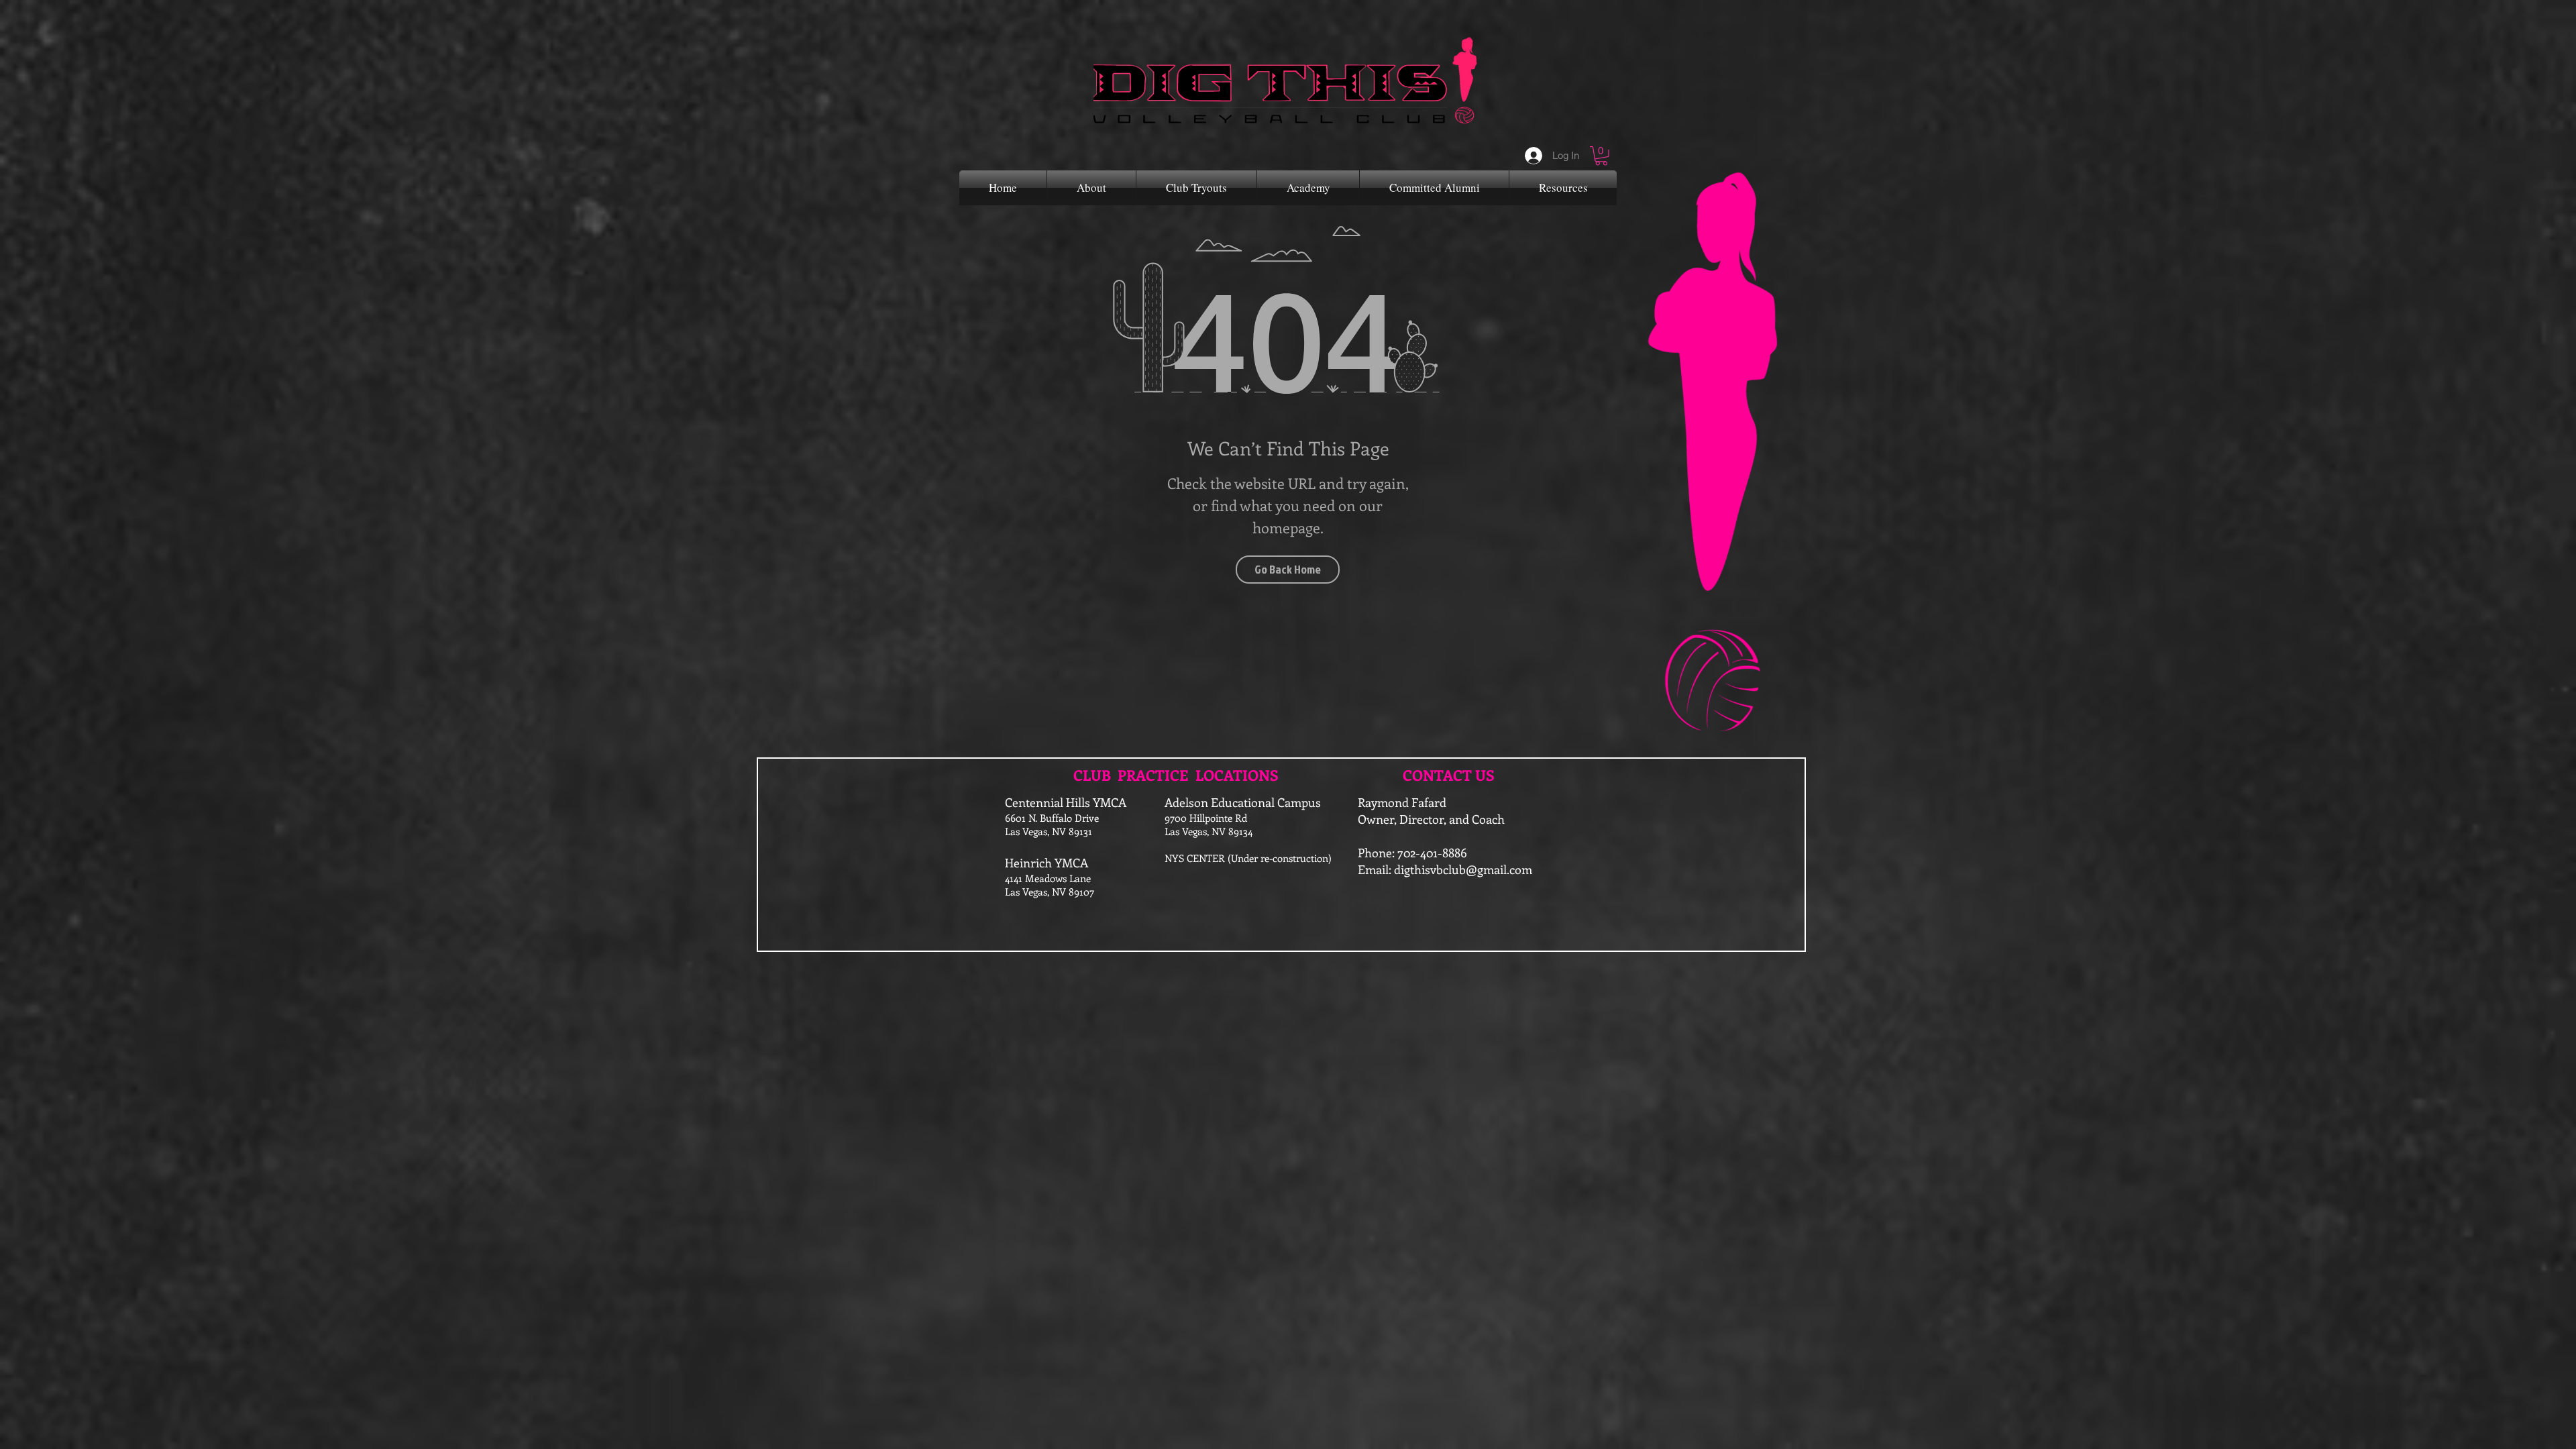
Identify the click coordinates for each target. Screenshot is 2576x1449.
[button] (1601, 156)
